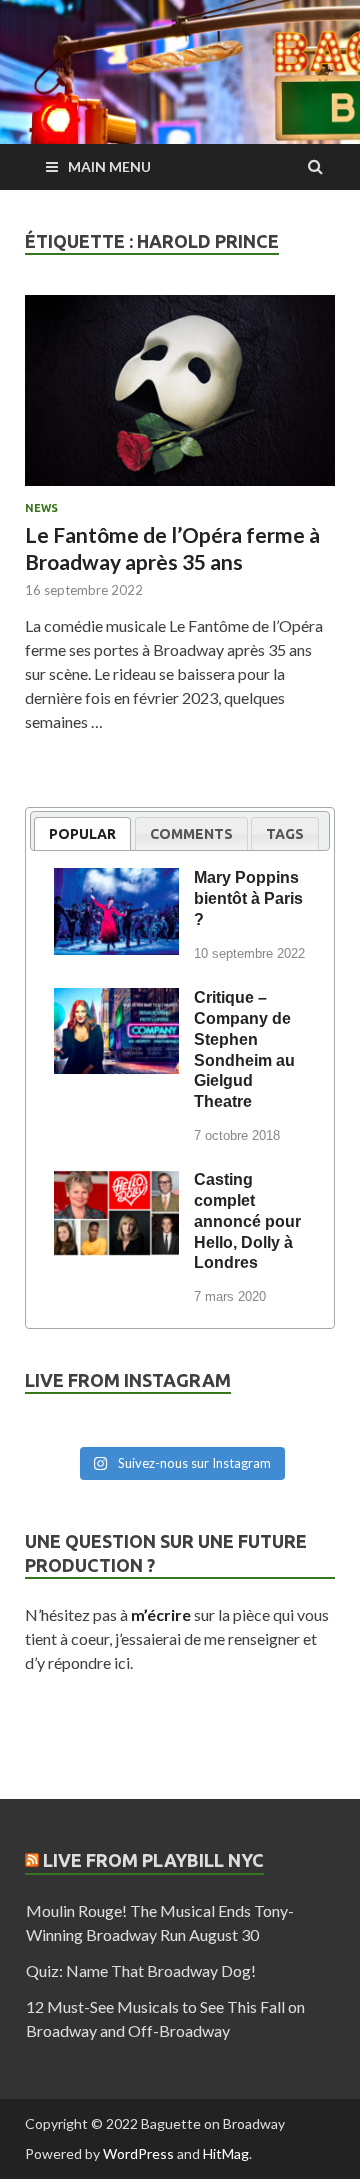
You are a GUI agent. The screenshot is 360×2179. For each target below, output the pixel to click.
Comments (191, 834)
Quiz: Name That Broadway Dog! (141, 1970)
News (41, 508)
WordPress (138, 2153)
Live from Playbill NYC (153, 1860)
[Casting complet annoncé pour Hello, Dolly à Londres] (116, 1183)
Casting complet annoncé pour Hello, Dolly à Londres (247, 1221)
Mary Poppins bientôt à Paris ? (248, 898)
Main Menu (109, 166)
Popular (82, 834)
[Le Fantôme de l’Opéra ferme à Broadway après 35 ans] (180, 399)
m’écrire (161, 1614)
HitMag (226, 2153)
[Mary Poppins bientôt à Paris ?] (116, 881)
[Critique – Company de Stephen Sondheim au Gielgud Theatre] (116, 1001)
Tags (285, 834)
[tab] (82, 833)
